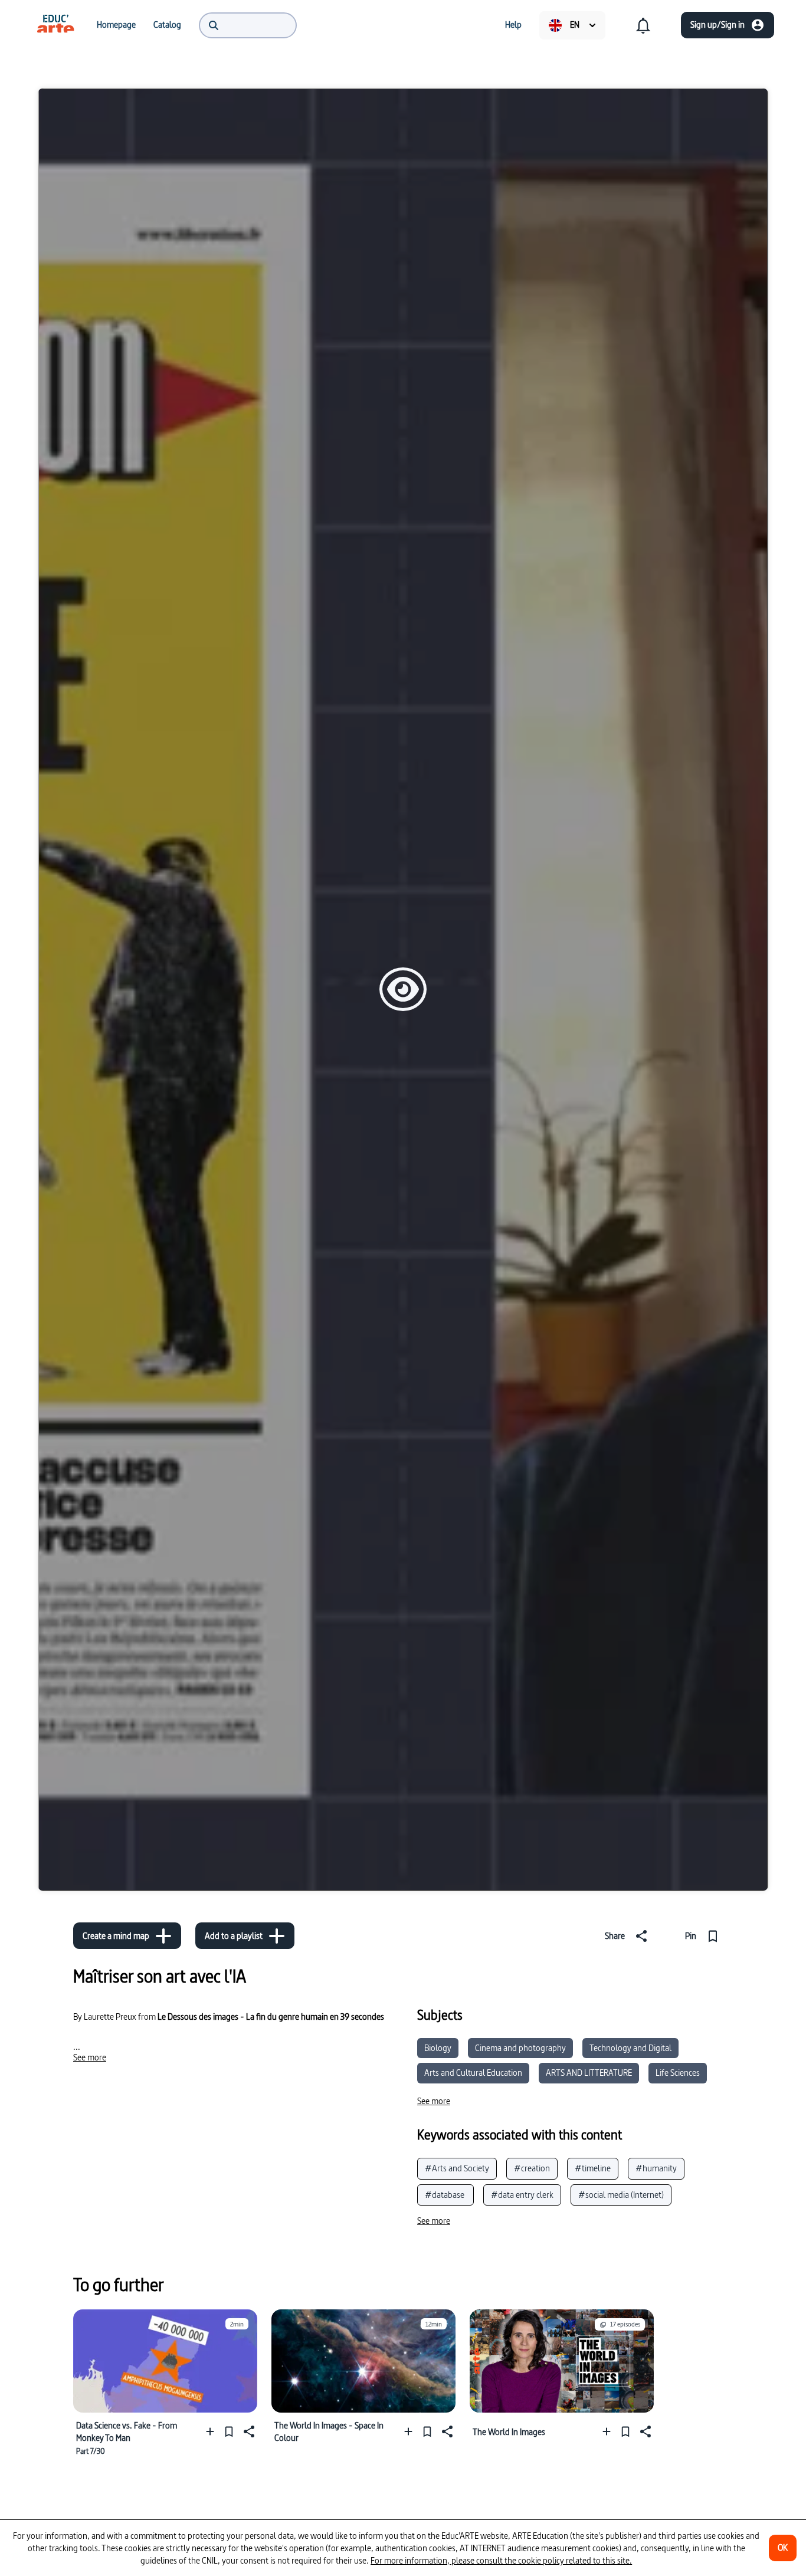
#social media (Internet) (621, 2195)
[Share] (248, 2432)
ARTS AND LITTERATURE (589, 2073)
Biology (438, 2048)
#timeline (593, 2168)
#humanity (656, 2168)
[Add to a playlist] (213, 2432)
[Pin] (229, 2432)
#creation (532, 2168)
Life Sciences (678, 2073)
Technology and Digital (630, 2048)
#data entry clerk (522, 2195)
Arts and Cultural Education (473, 2073)
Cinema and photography (520, 2048)
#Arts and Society (457, 2168)
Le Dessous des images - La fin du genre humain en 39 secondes (271, 2017)
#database (445, 2195)
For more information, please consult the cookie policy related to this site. (501, 2560)
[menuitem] (55, 25)
